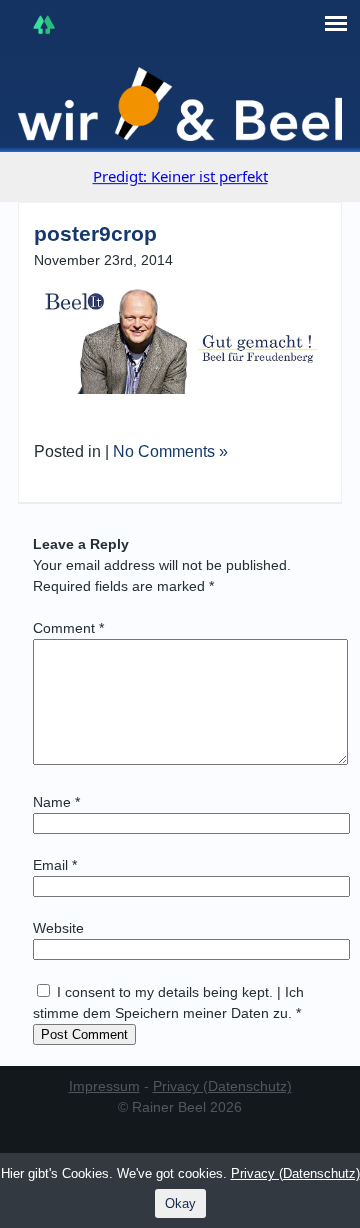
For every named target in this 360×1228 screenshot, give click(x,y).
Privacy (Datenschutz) (222, 1086)
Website (58, 928)
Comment (68, 628)
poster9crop (95, 233)
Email (55, 865)
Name (56, 802)
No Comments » (170, 451)
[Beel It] (180, 104)
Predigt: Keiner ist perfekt (180, 176)
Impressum (104, 1086)
